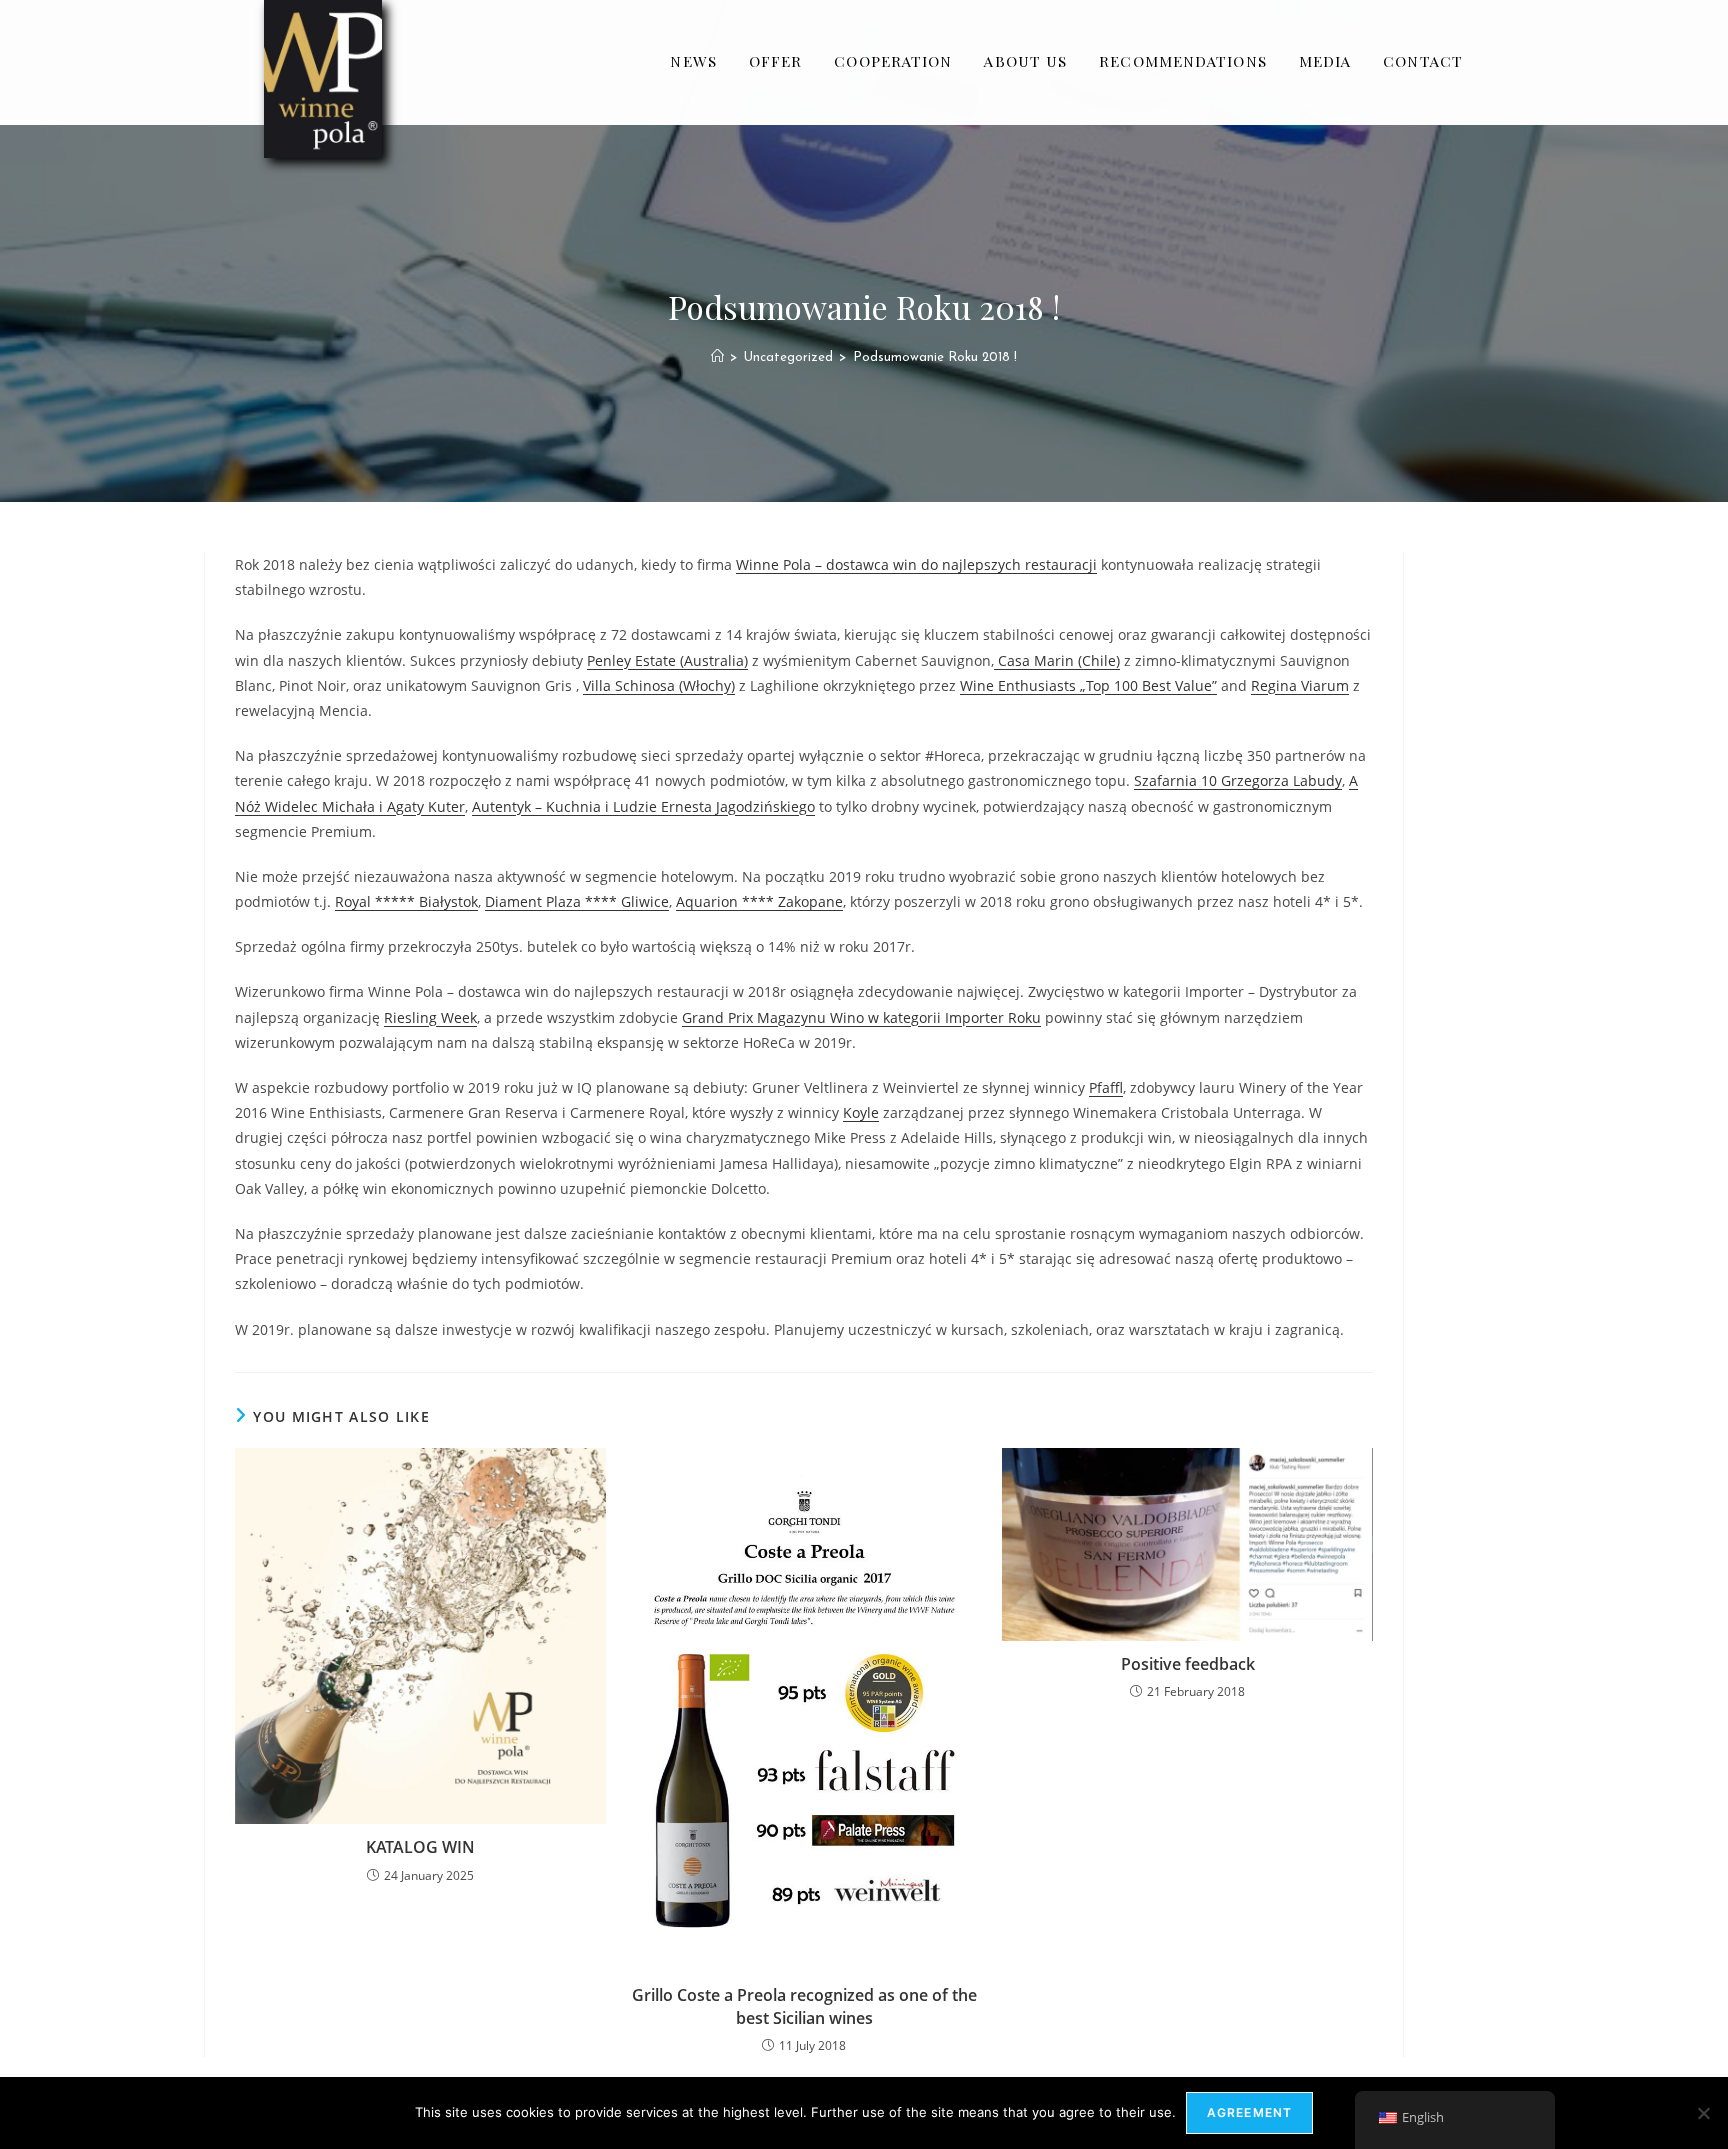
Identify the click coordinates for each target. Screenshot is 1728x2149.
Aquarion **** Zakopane (759, 901)
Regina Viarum (1300, 685)
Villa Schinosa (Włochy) (659, 685)
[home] (717, 357)
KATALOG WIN (420, 1847)
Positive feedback (1188, 1664)
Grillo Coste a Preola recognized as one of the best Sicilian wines (804, 2006)
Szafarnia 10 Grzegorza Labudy (1238, 780)
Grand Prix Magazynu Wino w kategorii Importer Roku (861, 1017)
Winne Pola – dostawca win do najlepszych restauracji (916, 564)
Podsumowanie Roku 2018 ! (935, 357)
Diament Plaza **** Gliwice (577, 901)
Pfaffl (1106, 1087)
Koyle (861, 1112)
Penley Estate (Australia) (667, 660)
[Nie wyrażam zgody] (1703, 2113)
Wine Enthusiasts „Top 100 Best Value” (1088, 685)
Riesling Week (430, 1017)
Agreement (1250, 2112)
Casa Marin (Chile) (1057, 660)
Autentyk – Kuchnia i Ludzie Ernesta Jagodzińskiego (643, 806)
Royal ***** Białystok (406, 901)
